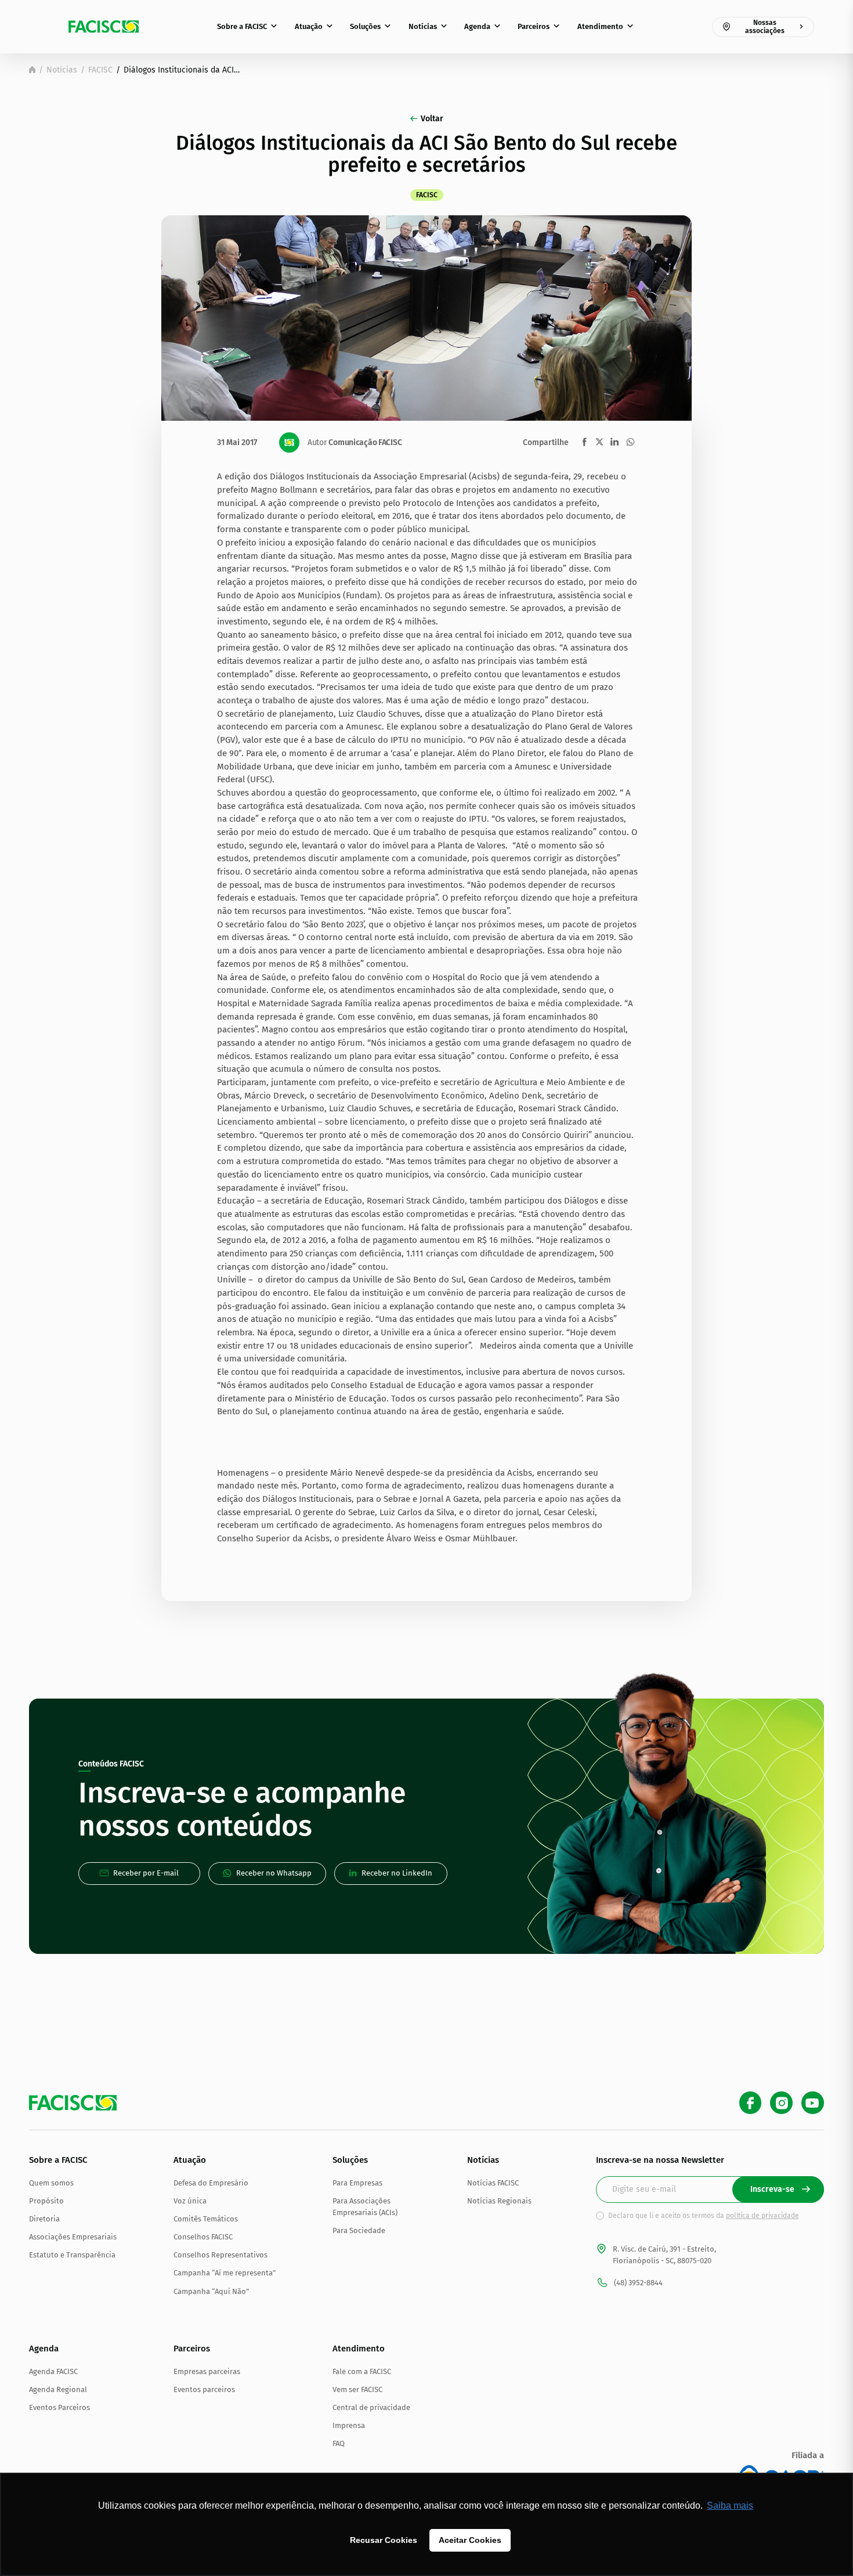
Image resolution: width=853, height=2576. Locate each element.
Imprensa (349, 2425)
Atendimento (600, 26)
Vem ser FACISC (357, 2389)
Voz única (190, 2201)
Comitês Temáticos (206, 2219)
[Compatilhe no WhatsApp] (630, 442)
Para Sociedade (359, 2230)
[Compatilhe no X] (599, 442)
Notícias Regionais (499, 2201)
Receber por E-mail (146, 1873)
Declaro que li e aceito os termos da (704, 2216)
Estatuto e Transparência (72, 2255)
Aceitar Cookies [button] (470, 2540)
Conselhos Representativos (221, 2255)
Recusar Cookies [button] (384, 2540)
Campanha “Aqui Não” (211, 2291)
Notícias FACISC (493, 2183)
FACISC (100, 70)
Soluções (365, 26)
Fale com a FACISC (362, 2371)
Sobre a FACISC (242, 26)
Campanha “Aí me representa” (225, 2273)
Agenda (477, 26)
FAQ (339, 2443)
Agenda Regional (58, 2389)
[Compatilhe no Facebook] (585, 442)
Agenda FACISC (53, 2371)
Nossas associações (765, 27)
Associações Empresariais (73, 2237)
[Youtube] (813, 2103)
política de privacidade (762, 2216)
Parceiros (534, 26)
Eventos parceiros (204, 2389)
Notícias (423, 26)
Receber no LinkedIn (397, 1873)
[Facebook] (751, 2103)
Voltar (432, 119)
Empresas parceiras (207, 2371)
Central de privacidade (371, 2407)
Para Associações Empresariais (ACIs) (365, 2207)
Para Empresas (357, 2183)
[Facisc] (104, 27)
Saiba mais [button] (730, 2505)
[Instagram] (781, 2103)
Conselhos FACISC (203, 2237)
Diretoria (44, 2219)
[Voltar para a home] (32, 70)
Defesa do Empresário (211, 2183)
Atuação (309, 26)
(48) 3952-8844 (638, 2283)
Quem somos (51, 2183)
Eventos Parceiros (59, 2407)
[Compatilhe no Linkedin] (615, 442)
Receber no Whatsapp (274, 1873)
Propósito (46, 2201)
